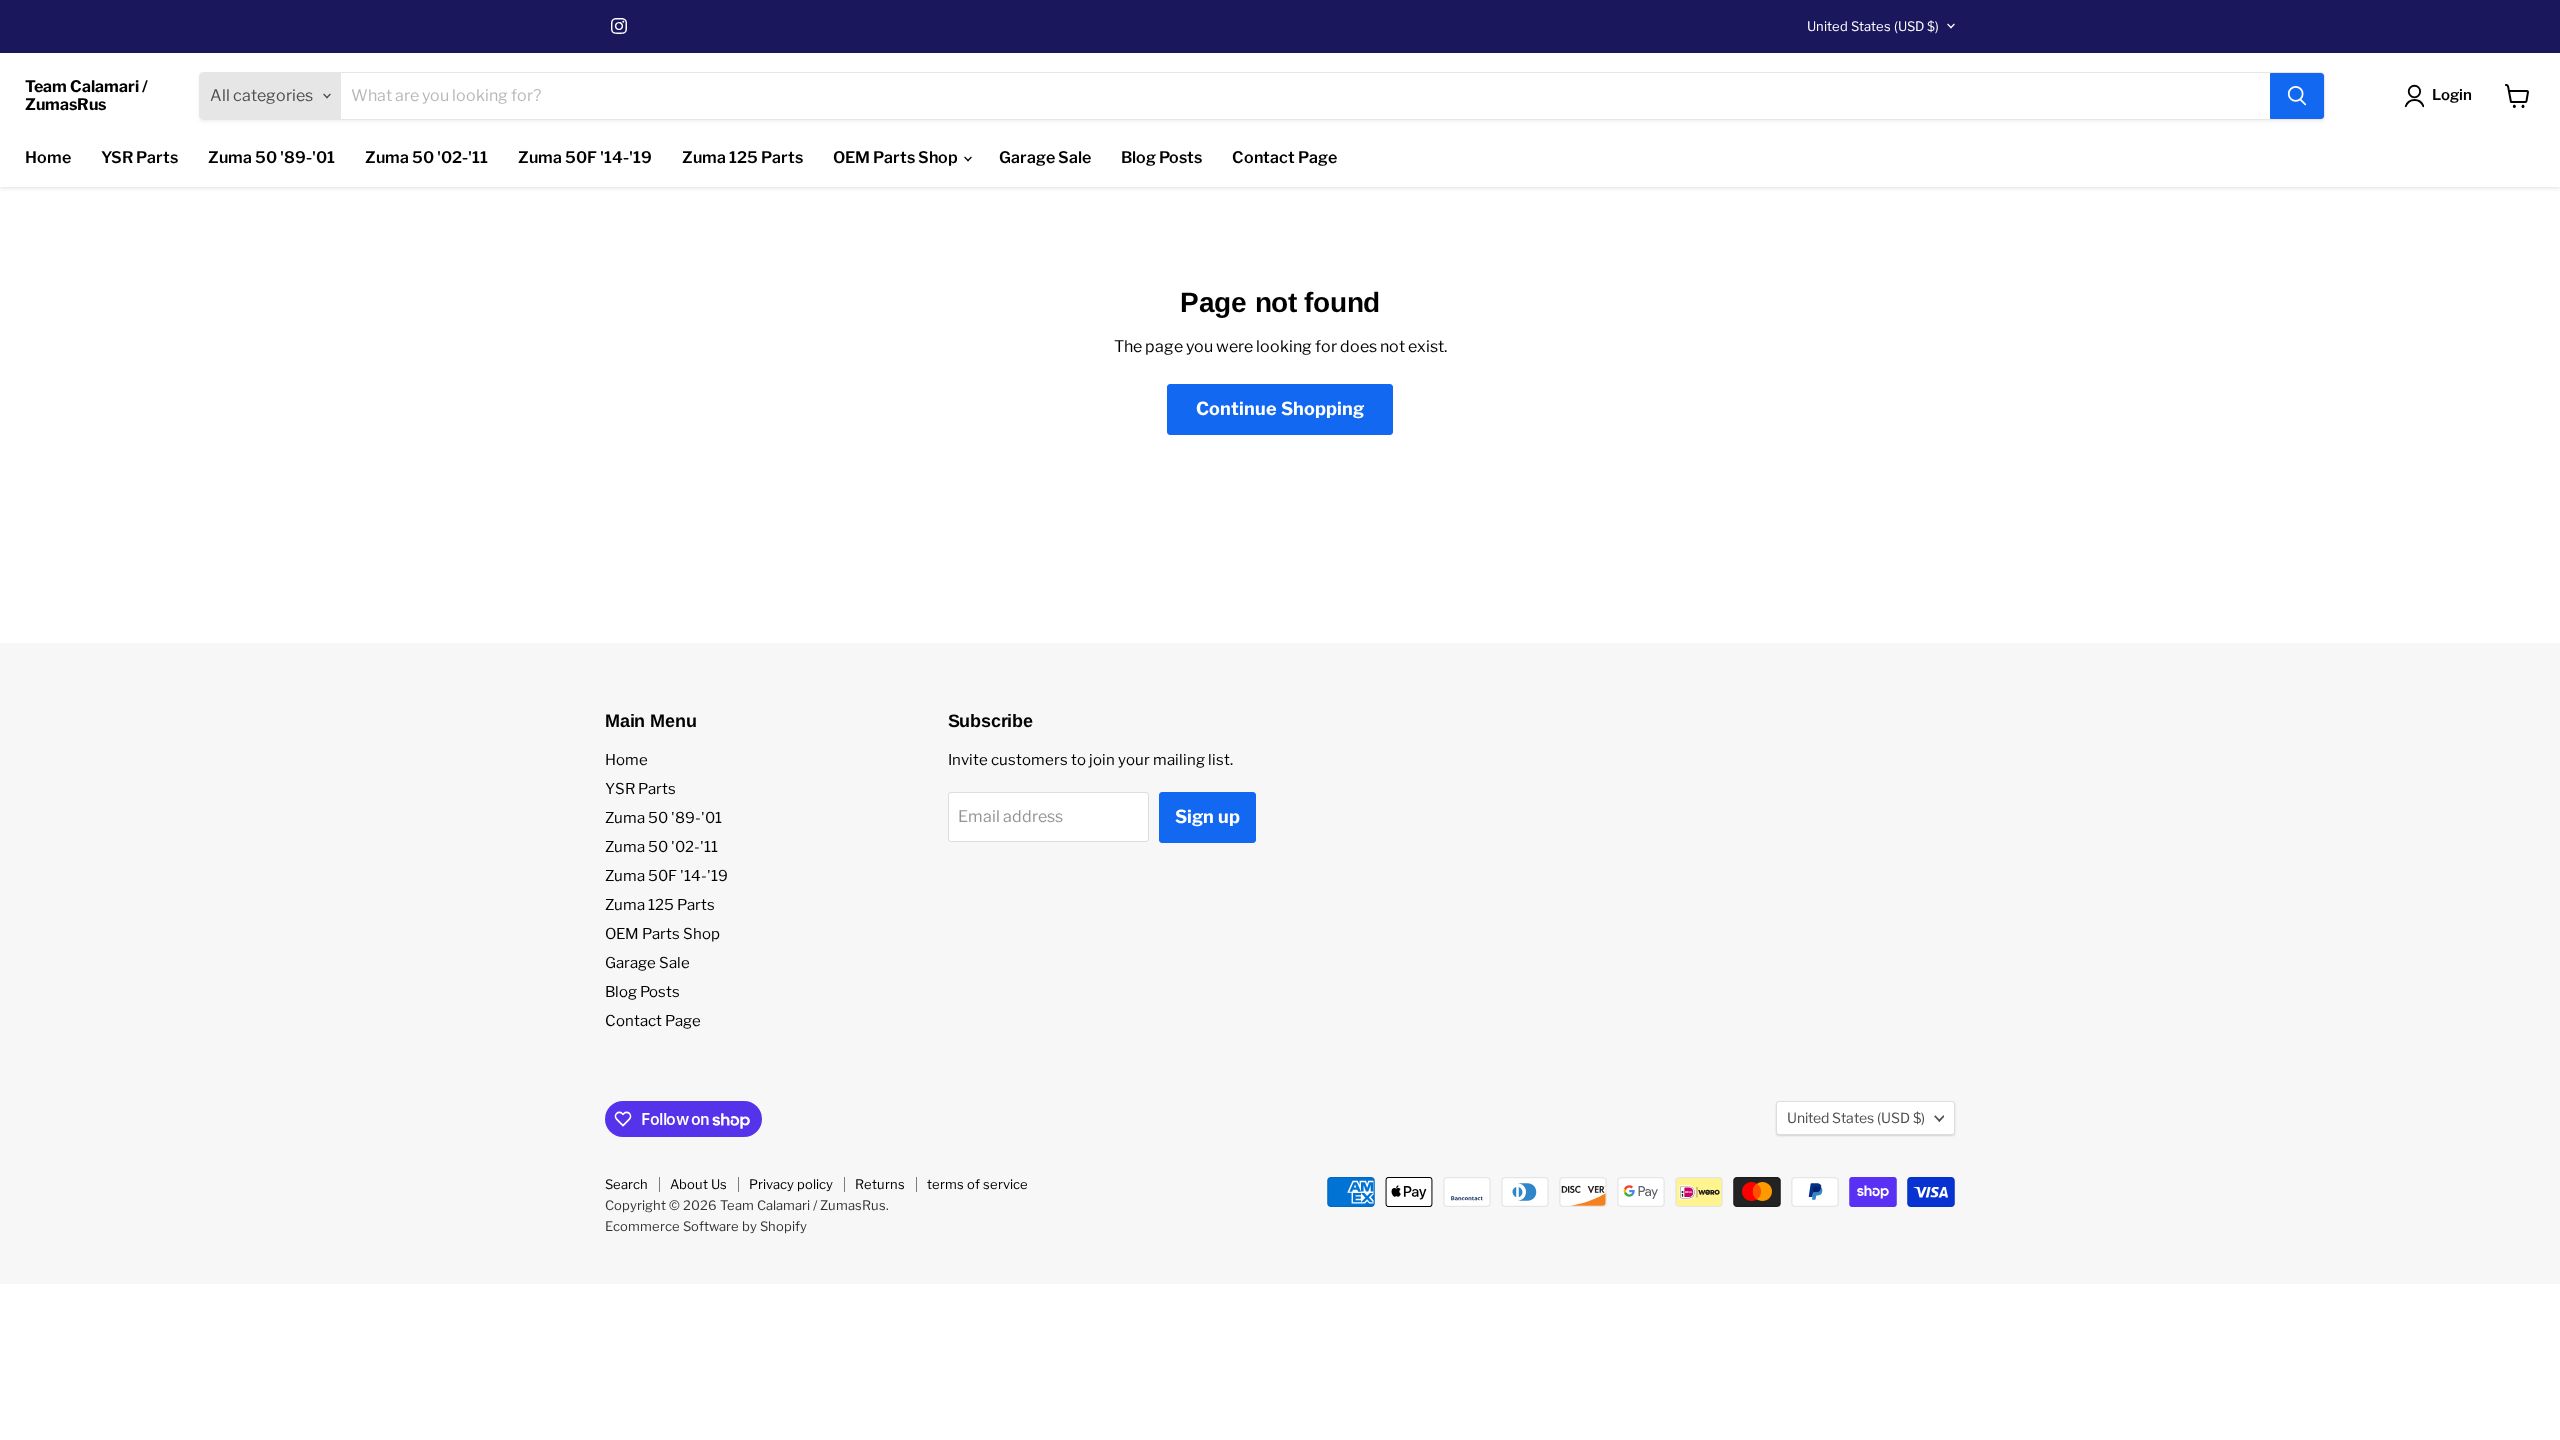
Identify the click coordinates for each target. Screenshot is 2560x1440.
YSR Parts (139, 157)
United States (1873, 26)
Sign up (1207, 816)
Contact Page (1284, 157)
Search (626, 1184)
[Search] (2297, 96)
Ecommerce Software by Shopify (706, 1226)
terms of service (977, 1184)
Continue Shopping (1280, 408)
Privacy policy (791, 1184)
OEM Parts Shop (897, 157)
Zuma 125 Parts (742, 157)
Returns (880, 1184)
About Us (698, 1184)
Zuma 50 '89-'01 (271, 157)
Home (48, 157)
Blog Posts (1161, 157)
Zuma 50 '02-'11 (426, 157)
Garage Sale (1045, 157)
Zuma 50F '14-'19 (585, 157)
